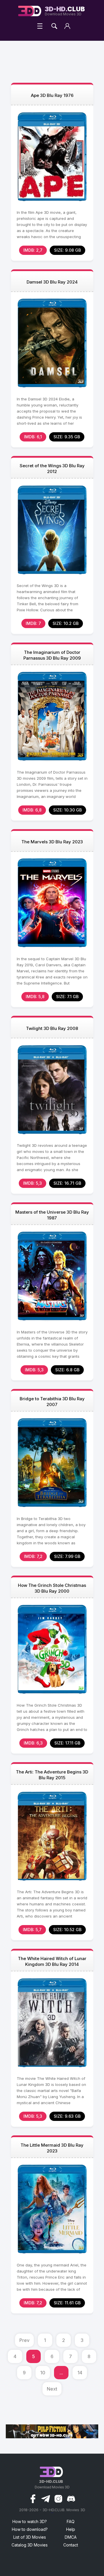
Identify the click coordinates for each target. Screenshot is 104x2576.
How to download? (30, 2529)
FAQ (71, 2521)
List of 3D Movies (30, 2537)
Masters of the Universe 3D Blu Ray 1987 (52, 1215)
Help (71, 2529)
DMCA (71, 2537)
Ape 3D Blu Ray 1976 (52, 95)
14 (80, 2373)
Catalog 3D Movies (30, 2545)
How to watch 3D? (30, 2521)
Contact (71, 2545)
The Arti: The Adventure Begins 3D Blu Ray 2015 (52, 1775)
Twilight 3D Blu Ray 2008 (52, 1028)
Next (52, 2389)
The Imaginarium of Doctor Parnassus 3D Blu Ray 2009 (52, 655)
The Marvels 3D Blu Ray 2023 (52, 842)
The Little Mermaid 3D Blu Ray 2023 (52, 2148)
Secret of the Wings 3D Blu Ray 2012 (52, 469)
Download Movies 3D (65, 11)
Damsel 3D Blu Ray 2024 (52, 282)
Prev (24, 2340)
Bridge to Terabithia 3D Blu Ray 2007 (52, 1402)
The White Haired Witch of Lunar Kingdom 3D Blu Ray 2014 (52, 1961)
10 (43, 2373)
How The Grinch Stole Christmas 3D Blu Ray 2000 (52, 1588)
